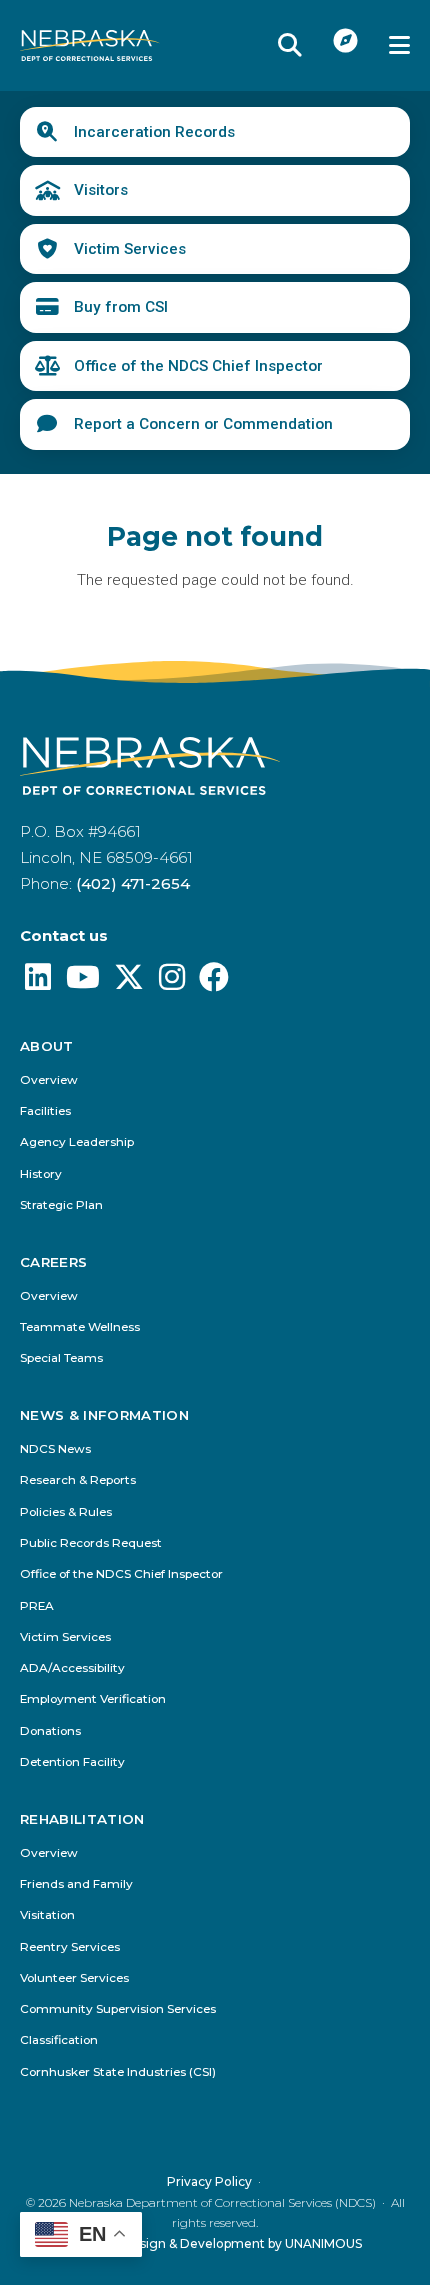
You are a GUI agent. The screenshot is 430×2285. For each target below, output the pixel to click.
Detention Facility (72, 1762)
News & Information (104, 1415)
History (41, 1174)
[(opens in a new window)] (38, 982)
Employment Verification (93, 1699)
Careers (53, 1262)
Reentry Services (70, 1947)
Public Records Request (91, 1543)
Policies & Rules (66, 1512)
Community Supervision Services (118, 2009)
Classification (59, 2040)
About (47, 1046)
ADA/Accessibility (72, 1668)
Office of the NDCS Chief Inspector (198, 366)
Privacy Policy (209, 2181)
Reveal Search (290, 45)
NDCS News (55, 1449)
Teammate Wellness (80, 1327)
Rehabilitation (82, 1819)
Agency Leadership (77, 1142)
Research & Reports (78, 1480)
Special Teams (61, 1358)
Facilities (45, 1111)
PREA (37, 1606)
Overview (49, 1080)
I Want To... (346, 40)
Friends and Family (76, 1884)
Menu (399, 45)
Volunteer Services (74, 1978)
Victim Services (130, 249)
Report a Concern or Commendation (203, 424)
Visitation (47, 1915)
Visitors (101, 190)
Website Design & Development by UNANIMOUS (215, 2243)
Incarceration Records (154, 132)
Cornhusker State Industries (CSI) (118, 2072)
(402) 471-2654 (133, 883)
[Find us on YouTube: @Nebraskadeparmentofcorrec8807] (83, 982)
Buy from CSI (121, 307)
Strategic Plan (61, 1205)
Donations (50, 1731)
